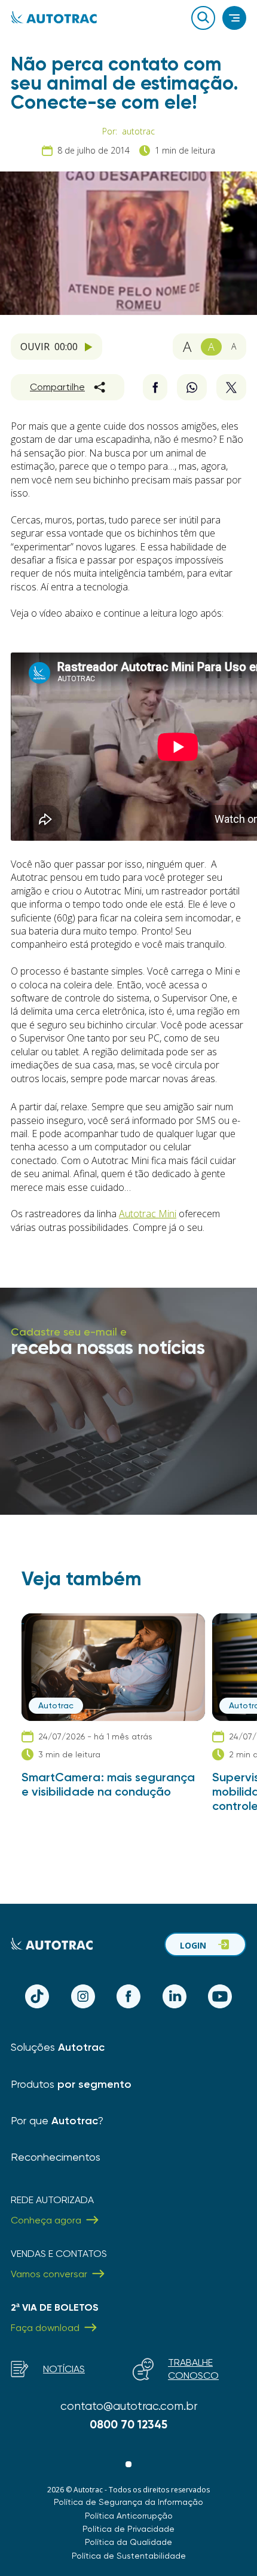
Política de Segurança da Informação (128, 2502)
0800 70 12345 (128, 2425)
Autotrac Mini (148, 1214)
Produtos (71, 2084)
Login (193, 1945)
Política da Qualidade (128, 2542)
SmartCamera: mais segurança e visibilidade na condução (108, 1784)
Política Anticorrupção (129, 2516)
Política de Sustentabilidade (129, 2556)
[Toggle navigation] (234, 18)
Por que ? (57, 2120)
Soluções (58, 2047)
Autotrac (56, 1705)
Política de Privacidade (128, 2529)
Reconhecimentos (56, 2157)
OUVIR (49, 347)
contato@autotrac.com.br (129, 2406)
